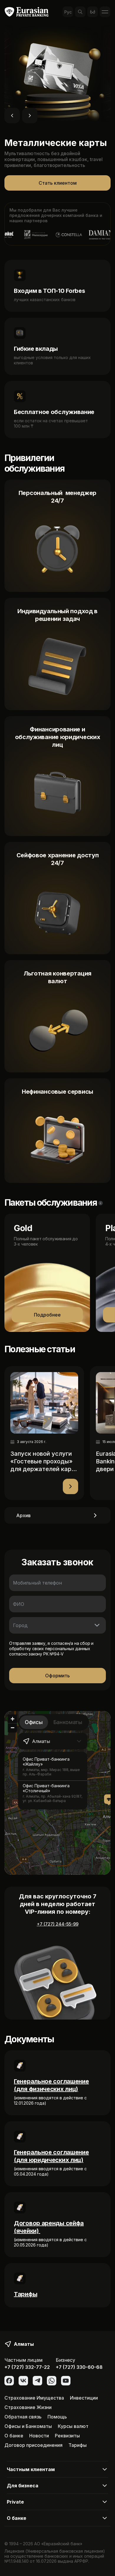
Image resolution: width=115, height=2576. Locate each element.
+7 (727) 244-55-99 (58, 1924)
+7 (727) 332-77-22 (27, 2367)
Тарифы (26, 2294)
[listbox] (53, 1781)
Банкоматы (68, 1722)
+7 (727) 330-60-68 (79, 2367)
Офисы (34, 1722)
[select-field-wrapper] (57, 1625)
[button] (109, 1800)
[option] (53, 1766)
